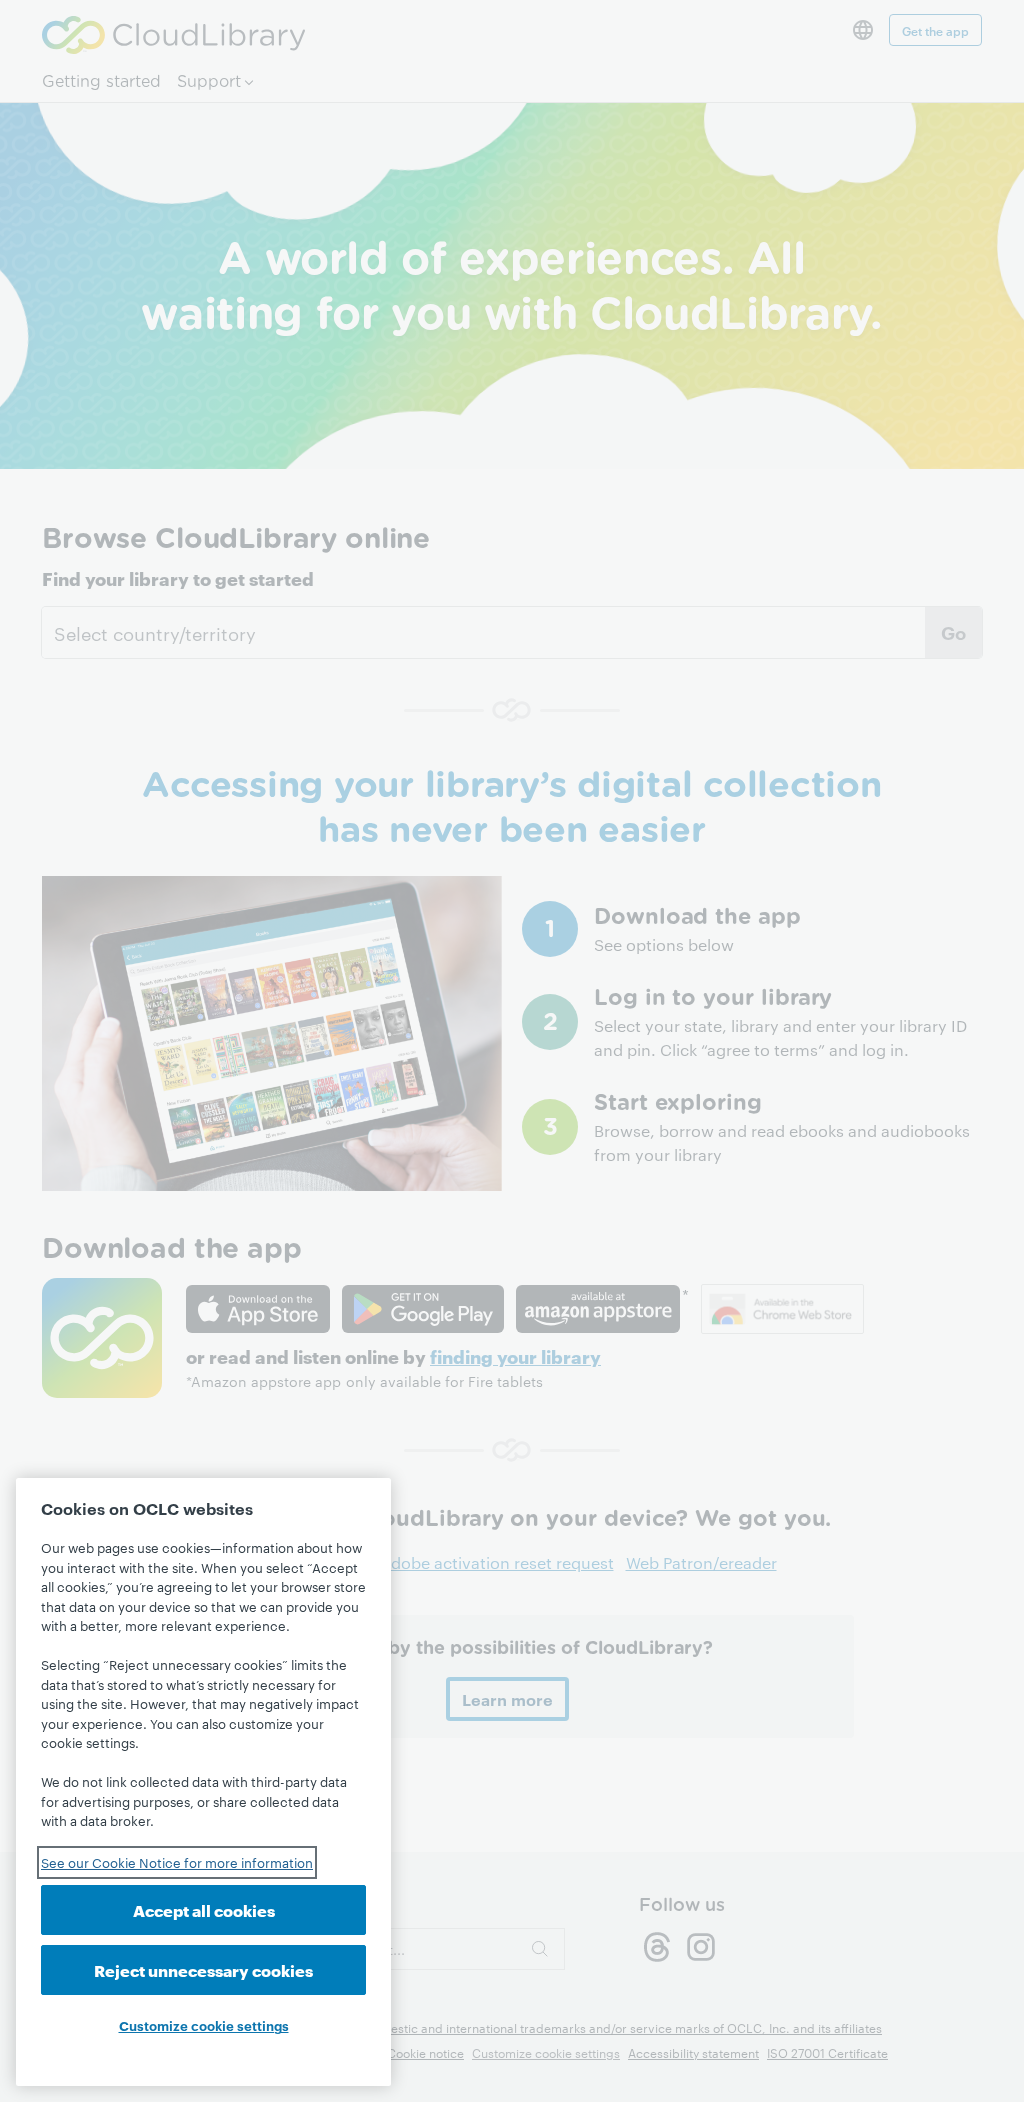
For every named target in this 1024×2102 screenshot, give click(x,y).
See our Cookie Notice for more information (177, 1862)
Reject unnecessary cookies (203, 1969)
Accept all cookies (204, 1909)
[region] (203, 1782)
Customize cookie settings (204, 2025)
